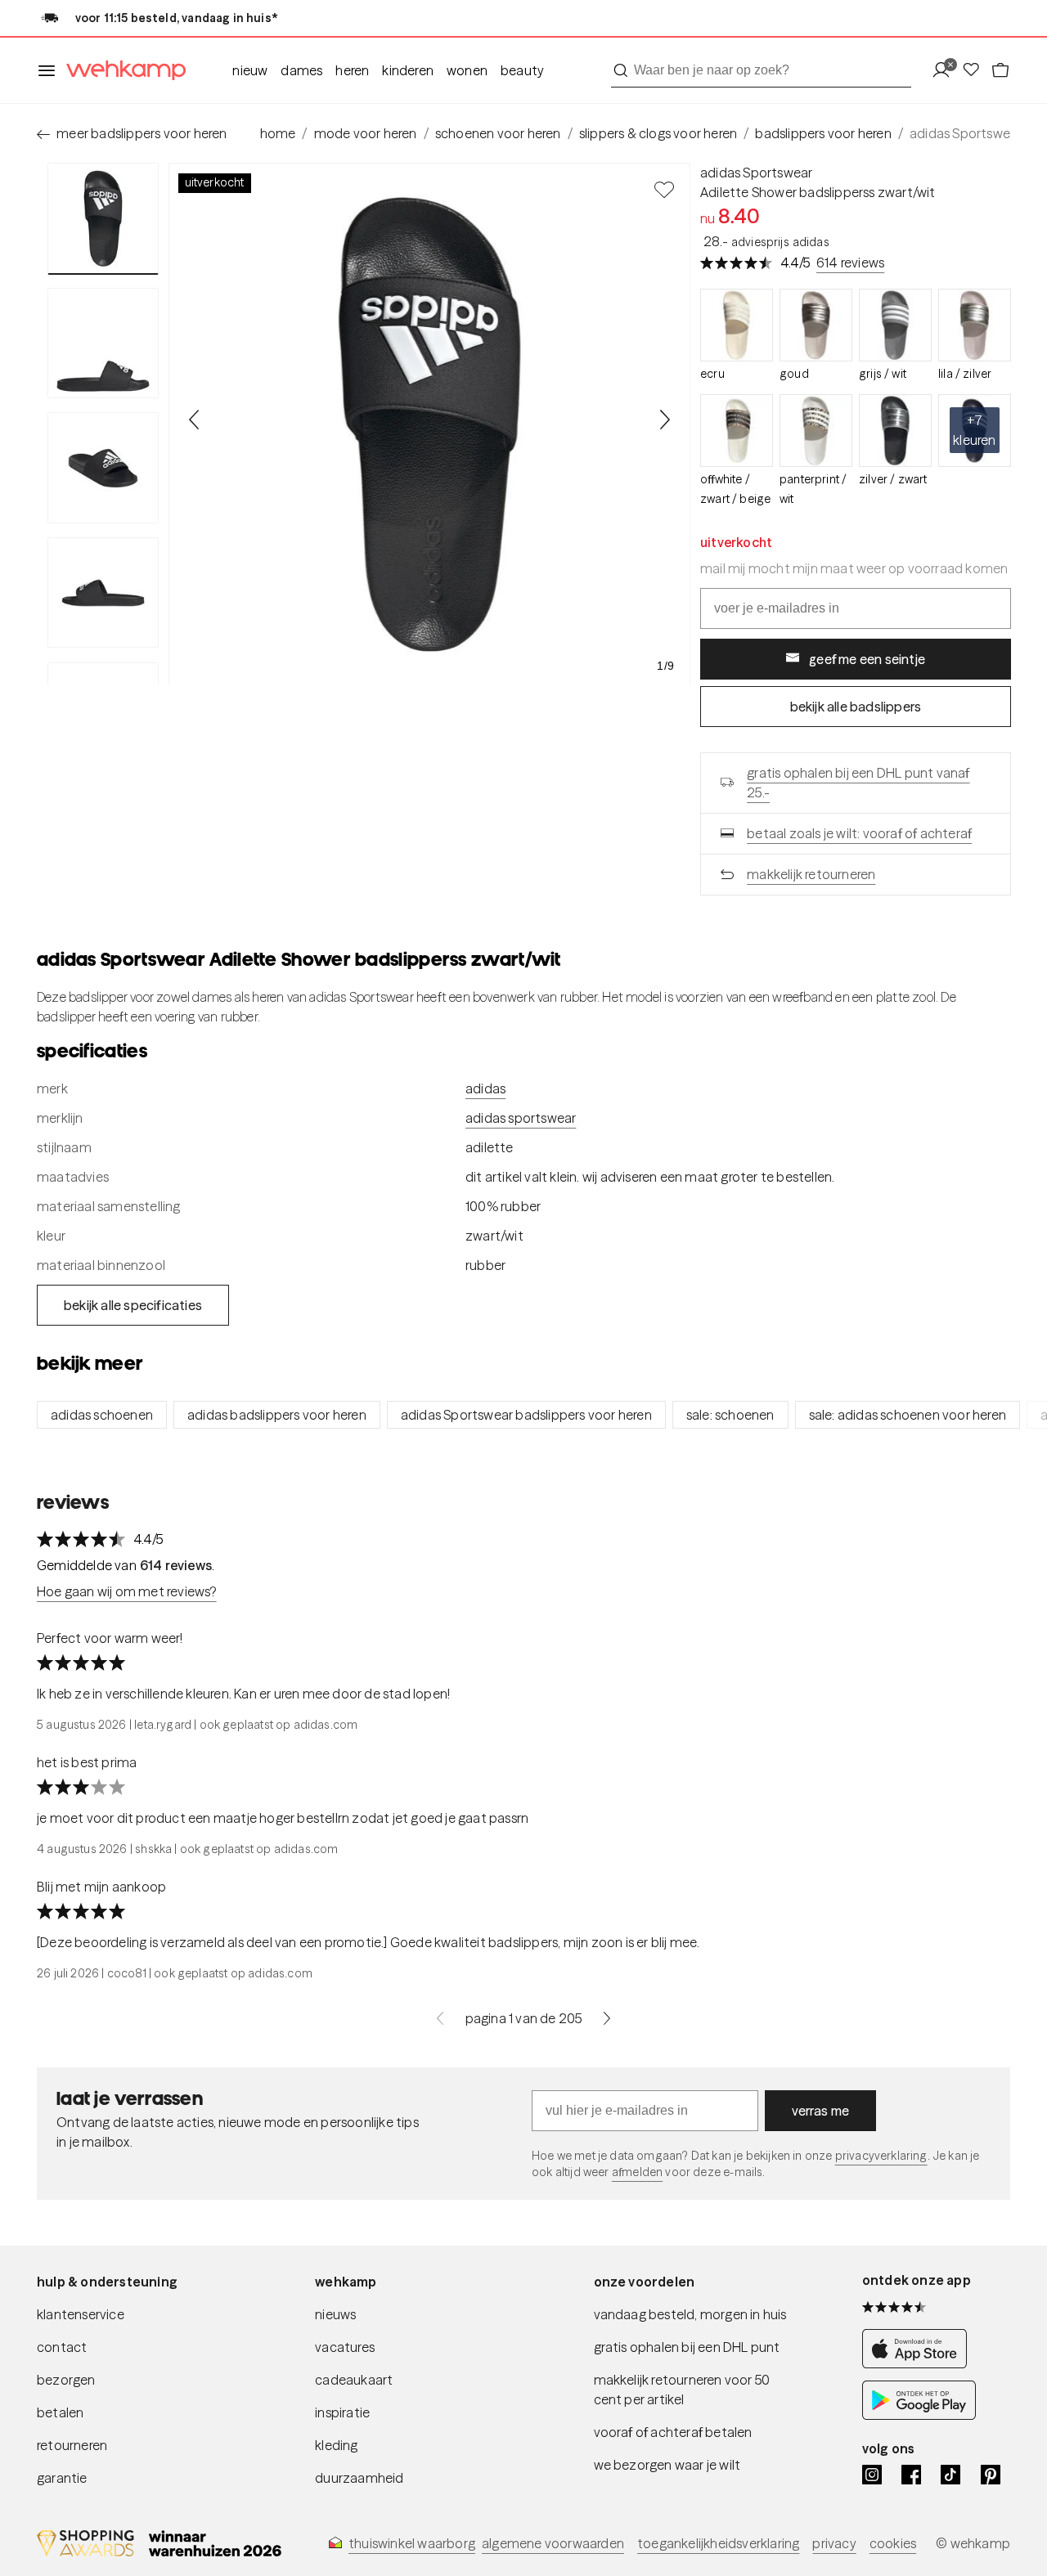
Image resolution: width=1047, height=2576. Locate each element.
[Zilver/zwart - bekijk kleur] (895, 431)
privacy (834, 2543)
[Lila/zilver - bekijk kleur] (975, 325)
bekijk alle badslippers (856, 707)
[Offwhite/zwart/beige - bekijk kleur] (737, 431)
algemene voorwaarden (553, 2543)
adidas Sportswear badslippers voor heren (526, 1415)
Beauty (522, 70)
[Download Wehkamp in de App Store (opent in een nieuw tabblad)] (919, 2364)
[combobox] (761, 70)
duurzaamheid (359, 2478)
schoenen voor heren (498, 133)
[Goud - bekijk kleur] (816, 325)
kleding (336, 2445)
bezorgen (66, 2380)
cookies (893, 2543)
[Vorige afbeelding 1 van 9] (195, 420)
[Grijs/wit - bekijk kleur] (895, 325)
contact (62, 2347)
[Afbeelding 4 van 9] (103, 593)
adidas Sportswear (756, 173)
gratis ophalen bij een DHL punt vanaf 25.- (858, 783)
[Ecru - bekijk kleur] (737, 325)
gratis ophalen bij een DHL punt (687, 2347)
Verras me (821, 2111)
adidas (485, 1088)
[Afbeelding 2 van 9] (103, 343)
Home (278, 133)
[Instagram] (872, 2475)
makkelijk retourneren (811, 874)
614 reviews (850, 263)
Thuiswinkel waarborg (412, 2543)
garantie (62, 2478)
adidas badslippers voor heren (277, 1415)
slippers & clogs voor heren (658, 133)
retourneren (72, 2445)
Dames (301, 70)
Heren (352, 70)
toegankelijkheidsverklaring (718, 2543)
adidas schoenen (102, 1415)
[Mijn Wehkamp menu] (946, 71)
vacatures (345, 2347)
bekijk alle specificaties (133, 1305)
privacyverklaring (881, 2156)
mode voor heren (366, 133)
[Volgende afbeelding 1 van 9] (664, 420)
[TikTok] (950, 2475)
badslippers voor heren (823, 133)
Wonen (467, 70)
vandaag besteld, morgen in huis (690, 2314)
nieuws (335, 2314)
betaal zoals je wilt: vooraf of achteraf (859, 833)
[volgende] (607, 2018)
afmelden (637, 2172)
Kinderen (408, 70)
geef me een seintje (867, 659)
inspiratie (342, 2412)
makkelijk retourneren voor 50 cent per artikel (682, 2390)
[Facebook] (911, 2475)
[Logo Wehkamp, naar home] (121, 71)
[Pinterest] (991, 2475)
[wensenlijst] (976, 71)
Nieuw (250, 70)
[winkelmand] (1000, 71)
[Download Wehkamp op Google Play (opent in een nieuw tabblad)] (919, 2415)
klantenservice (81, 2314)
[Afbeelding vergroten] (429, 424)
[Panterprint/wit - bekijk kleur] (816, 431)
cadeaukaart (354, 2380)
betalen (60, 2412)
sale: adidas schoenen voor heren (908, 1415)
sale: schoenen (730, 1415)
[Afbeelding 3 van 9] (103, 468)
